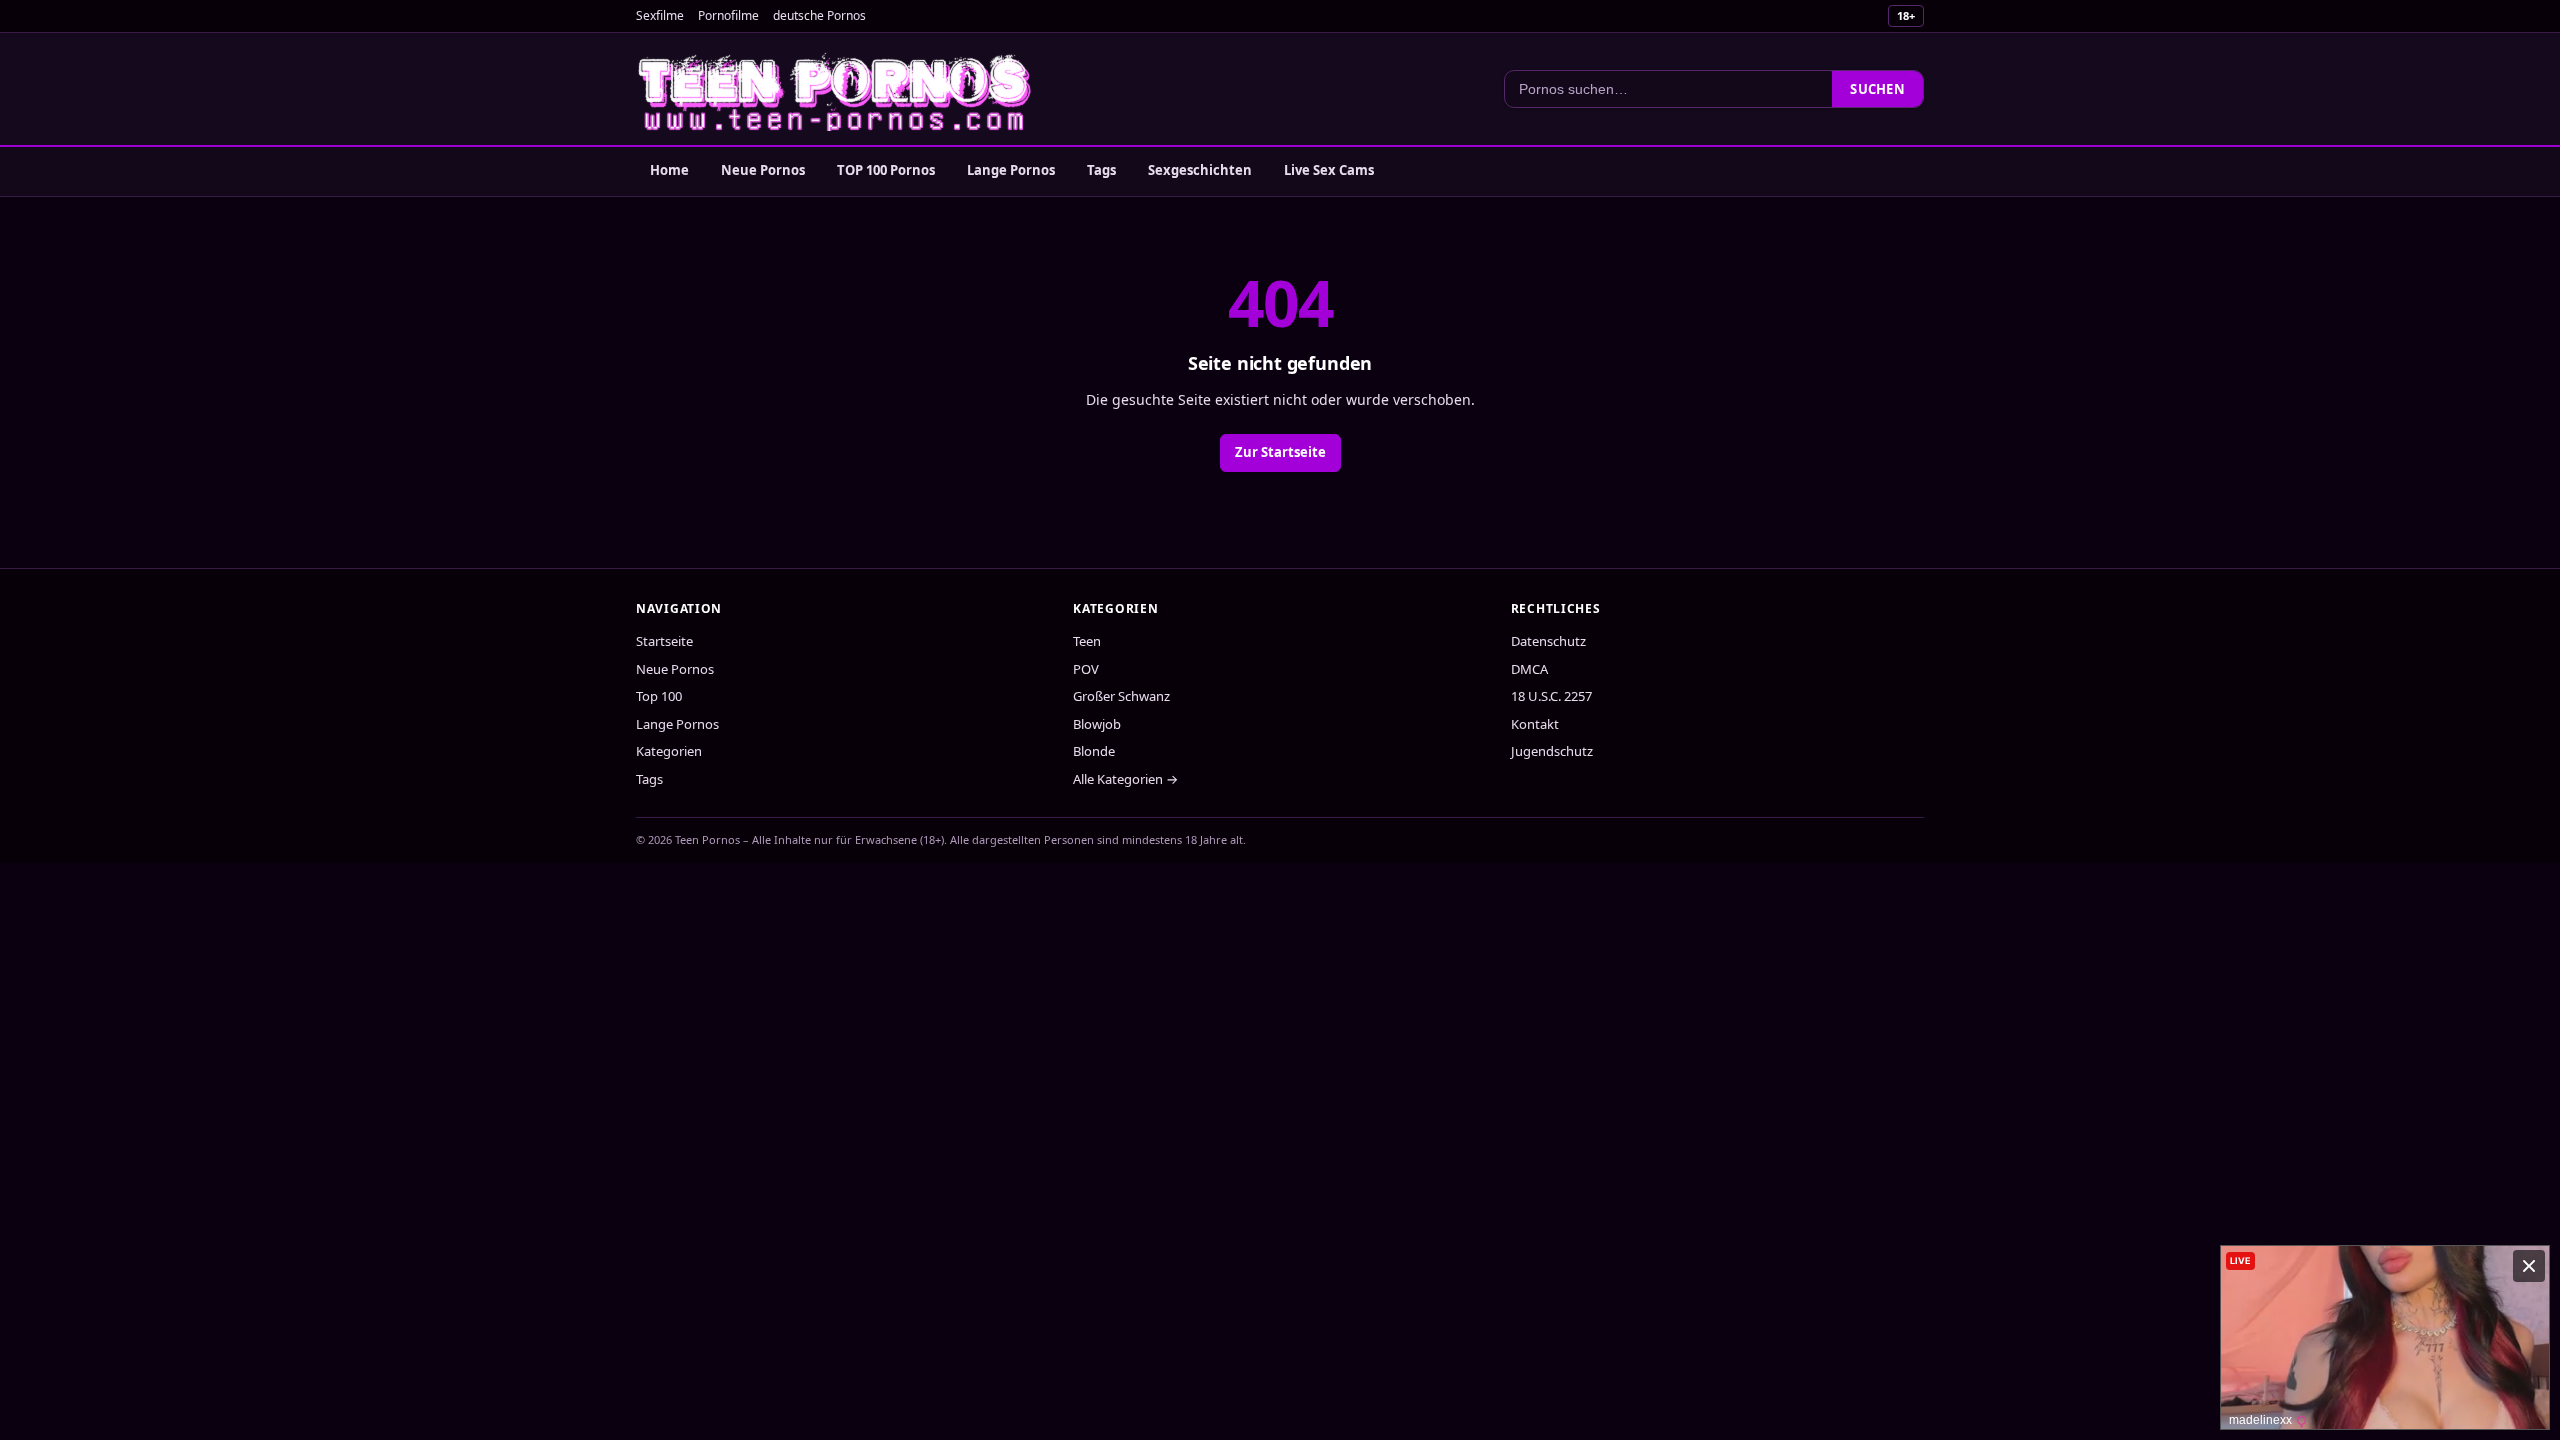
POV (1086, 669)
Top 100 (659, 696)
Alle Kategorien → (1125, 779)
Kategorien (669, 751)
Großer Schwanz (1121, 696)
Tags (1101, 170)
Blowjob (1097, 724)
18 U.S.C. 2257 (1551, 696)
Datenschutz (1548, 641)
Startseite (664, 641)
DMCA (1529, 669)
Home (669, 170)
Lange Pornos (1011, 170)
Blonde (1094, 751)
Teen (1087, 641)
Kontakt (1535, 724)
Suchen (1877, 89)
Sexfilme (660, 15)
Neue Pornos (763, 170)
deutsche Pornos (819, 15)
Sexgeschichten (1200, 170)
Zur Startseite (1280, 452)
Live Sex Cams (1329, 170)
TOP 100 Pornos (886, 170)
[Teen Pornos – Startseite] (836, 89)
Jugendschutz (1552, 751)
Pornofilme (728, 15)
